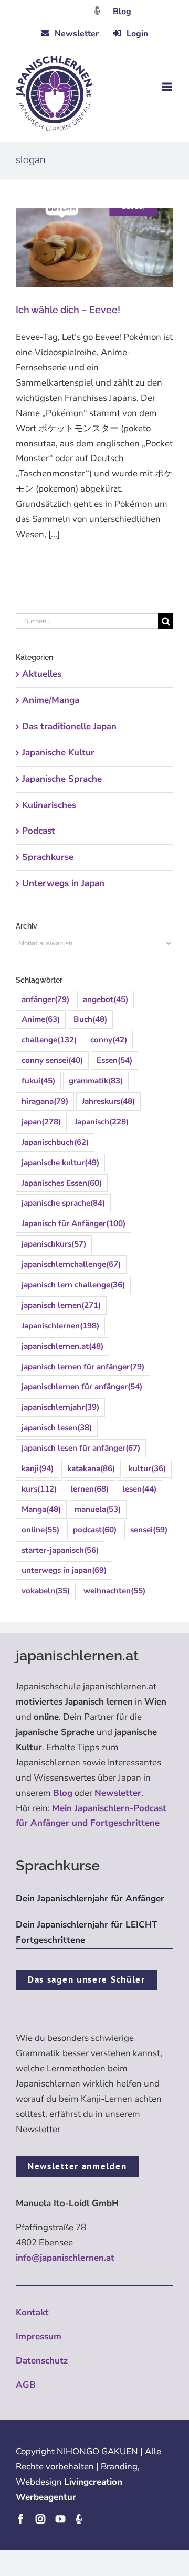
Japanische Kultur (58, 753)
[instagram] (40, 2519)
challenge (49, 1040)
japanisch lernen (61, 1305)
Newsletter (118, 1793)
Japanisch (102, 1122)
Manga (41, 1509)
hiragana (45, 1101)
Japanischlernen (60, 1326)
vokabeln (46, 1591)
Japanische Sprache (62, 779)
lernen (90, 1489)
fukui (38, 1081)
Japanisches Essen (62, 1183)
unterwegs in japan (64, 1570)
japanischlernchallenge (71, 1264)
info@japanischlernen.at (65, 2258)
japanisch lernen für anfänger (83, 1367)
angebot (106, 999)
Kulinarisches (49, 805)
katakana (91, 1468)
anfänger (45, 999)
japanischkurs (54, 1244)
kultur (147, 1468)
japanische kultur (60, 1163)
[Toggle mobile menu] (168, 87)
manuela (98, 1509)
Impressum (39, 2337)
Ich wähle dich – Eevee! (68, 310)
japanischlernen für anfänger (82, 1387)
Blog (122, 12)
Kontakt (32, 2312)
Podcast (39, 831)
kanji (38, 1468)
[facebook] (20, 2519)
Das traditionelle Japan (69, 726)
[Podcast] (79, 2519)
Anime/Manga (51, 700)
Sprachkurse (48, 857)
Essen (114, 1060)
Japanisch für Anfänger (73, 1223)
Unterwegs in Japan (63, 883)
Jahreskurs (108, 1101)
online (40, 1530)
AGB (26, 2385)
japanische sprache (63, 1203)
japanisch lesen (57, 1428)
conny (109, 1040)
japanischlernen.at (62, 1346)
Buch (90, 1019)
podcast (95, 1530)
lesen (139, 1489)
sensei (149, 1530)
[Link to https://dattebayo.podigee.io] (97, 11)
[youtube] (60, 2519)
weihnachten (114, 1591)
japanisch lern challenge (73, 1285)
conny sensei (52, 1060)
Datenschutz (42, 2361)
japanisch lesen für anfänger (81, 1448)
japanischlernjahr (60, 1407)
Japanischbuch (55, 1142)
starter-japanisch (60, 1550)
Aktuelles (42, 674)
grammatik (96, 1081)
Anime (41, 1019)
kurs (39, 1489)
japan (41, 1122)
